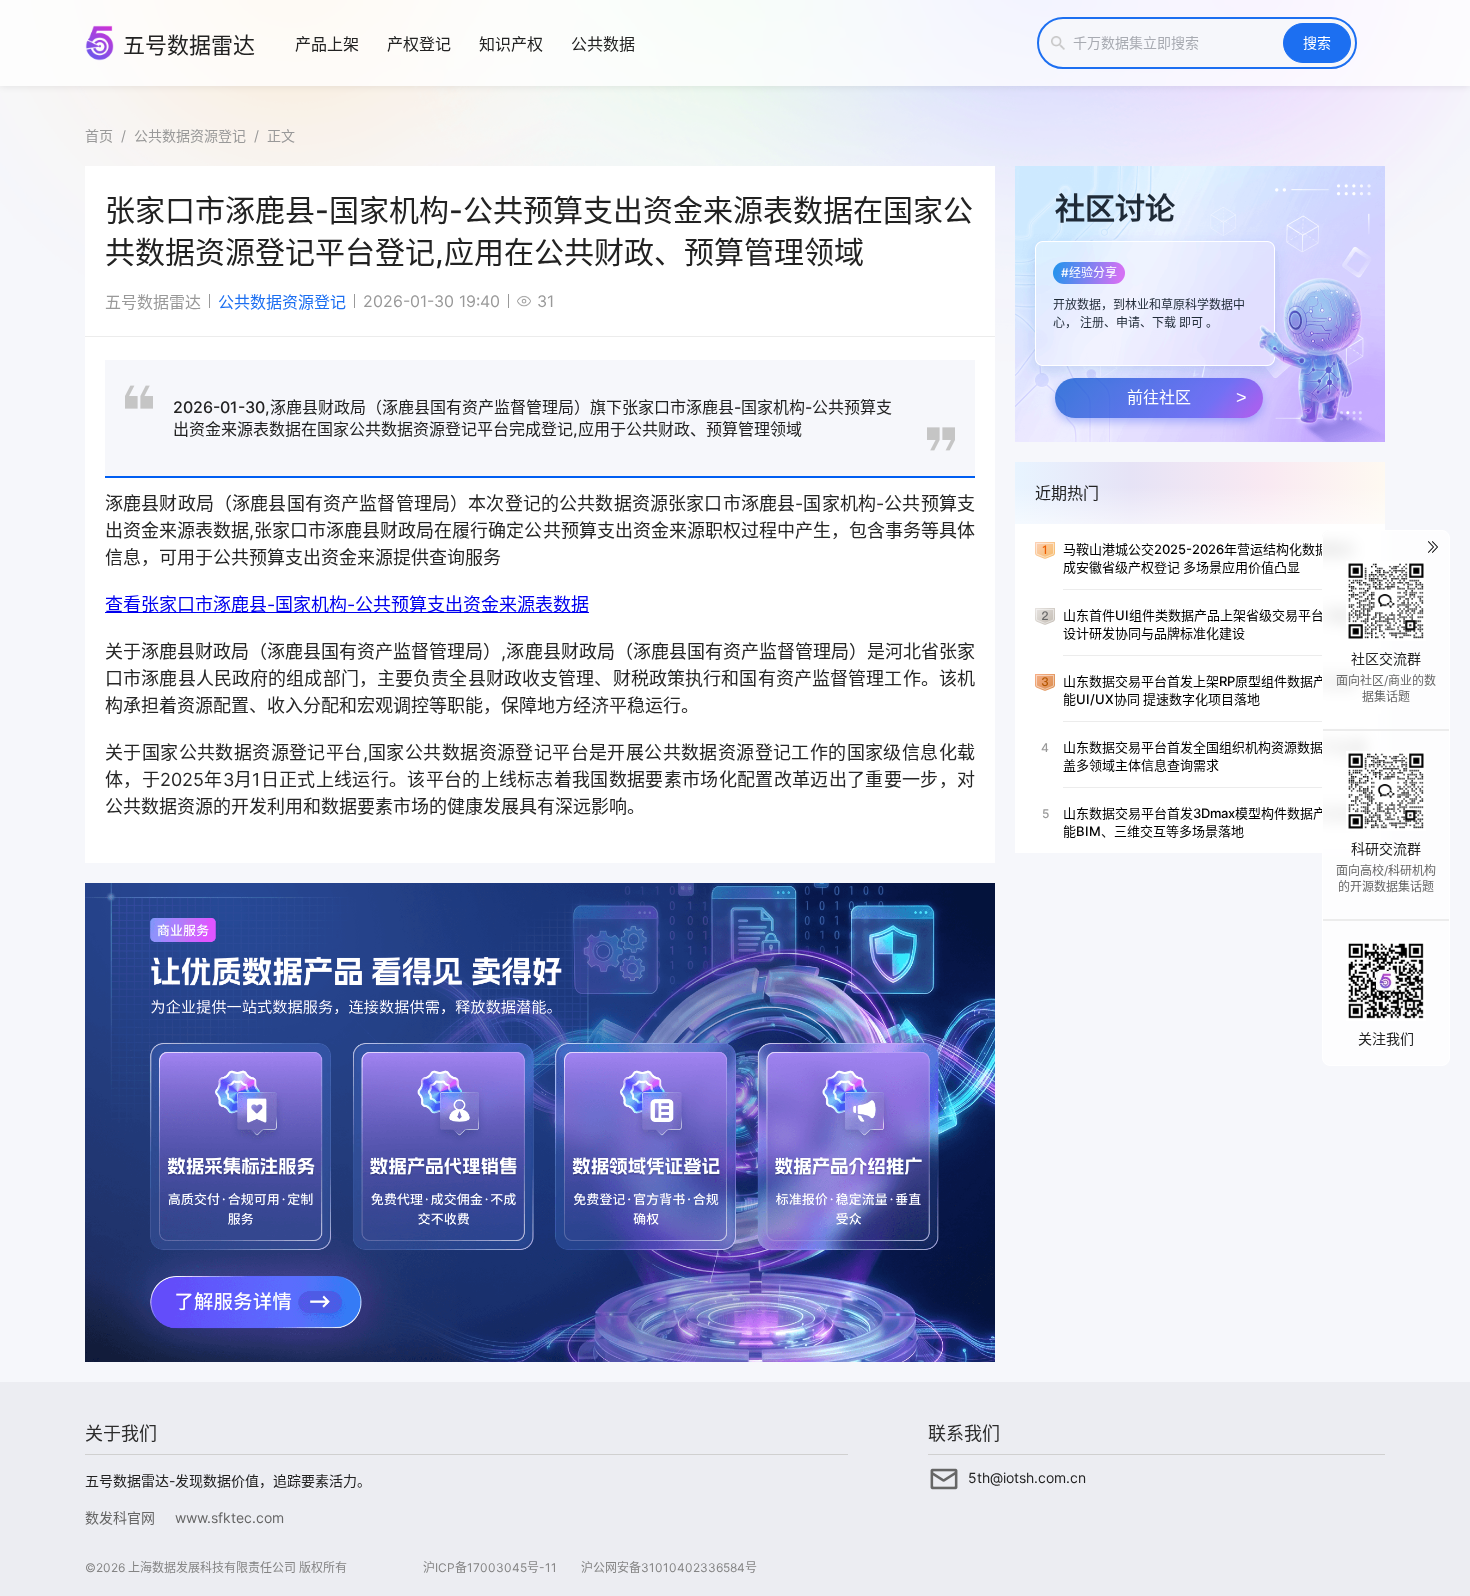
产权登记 (419, 44)
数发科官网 (120, 1517)
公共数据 (603, 44)
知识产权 (511, 44)
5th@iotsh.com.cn (1027, 1477)
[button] (1153, 297)
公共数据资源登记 (190, 135)
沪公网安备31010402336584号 (669, 1567)
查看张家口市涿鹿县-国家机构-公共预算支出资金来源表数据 (347, 604)
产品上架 (327, 44)
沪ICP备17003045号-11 (490, 1567)
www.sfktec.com (229, 1517)
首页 (99, 135)
